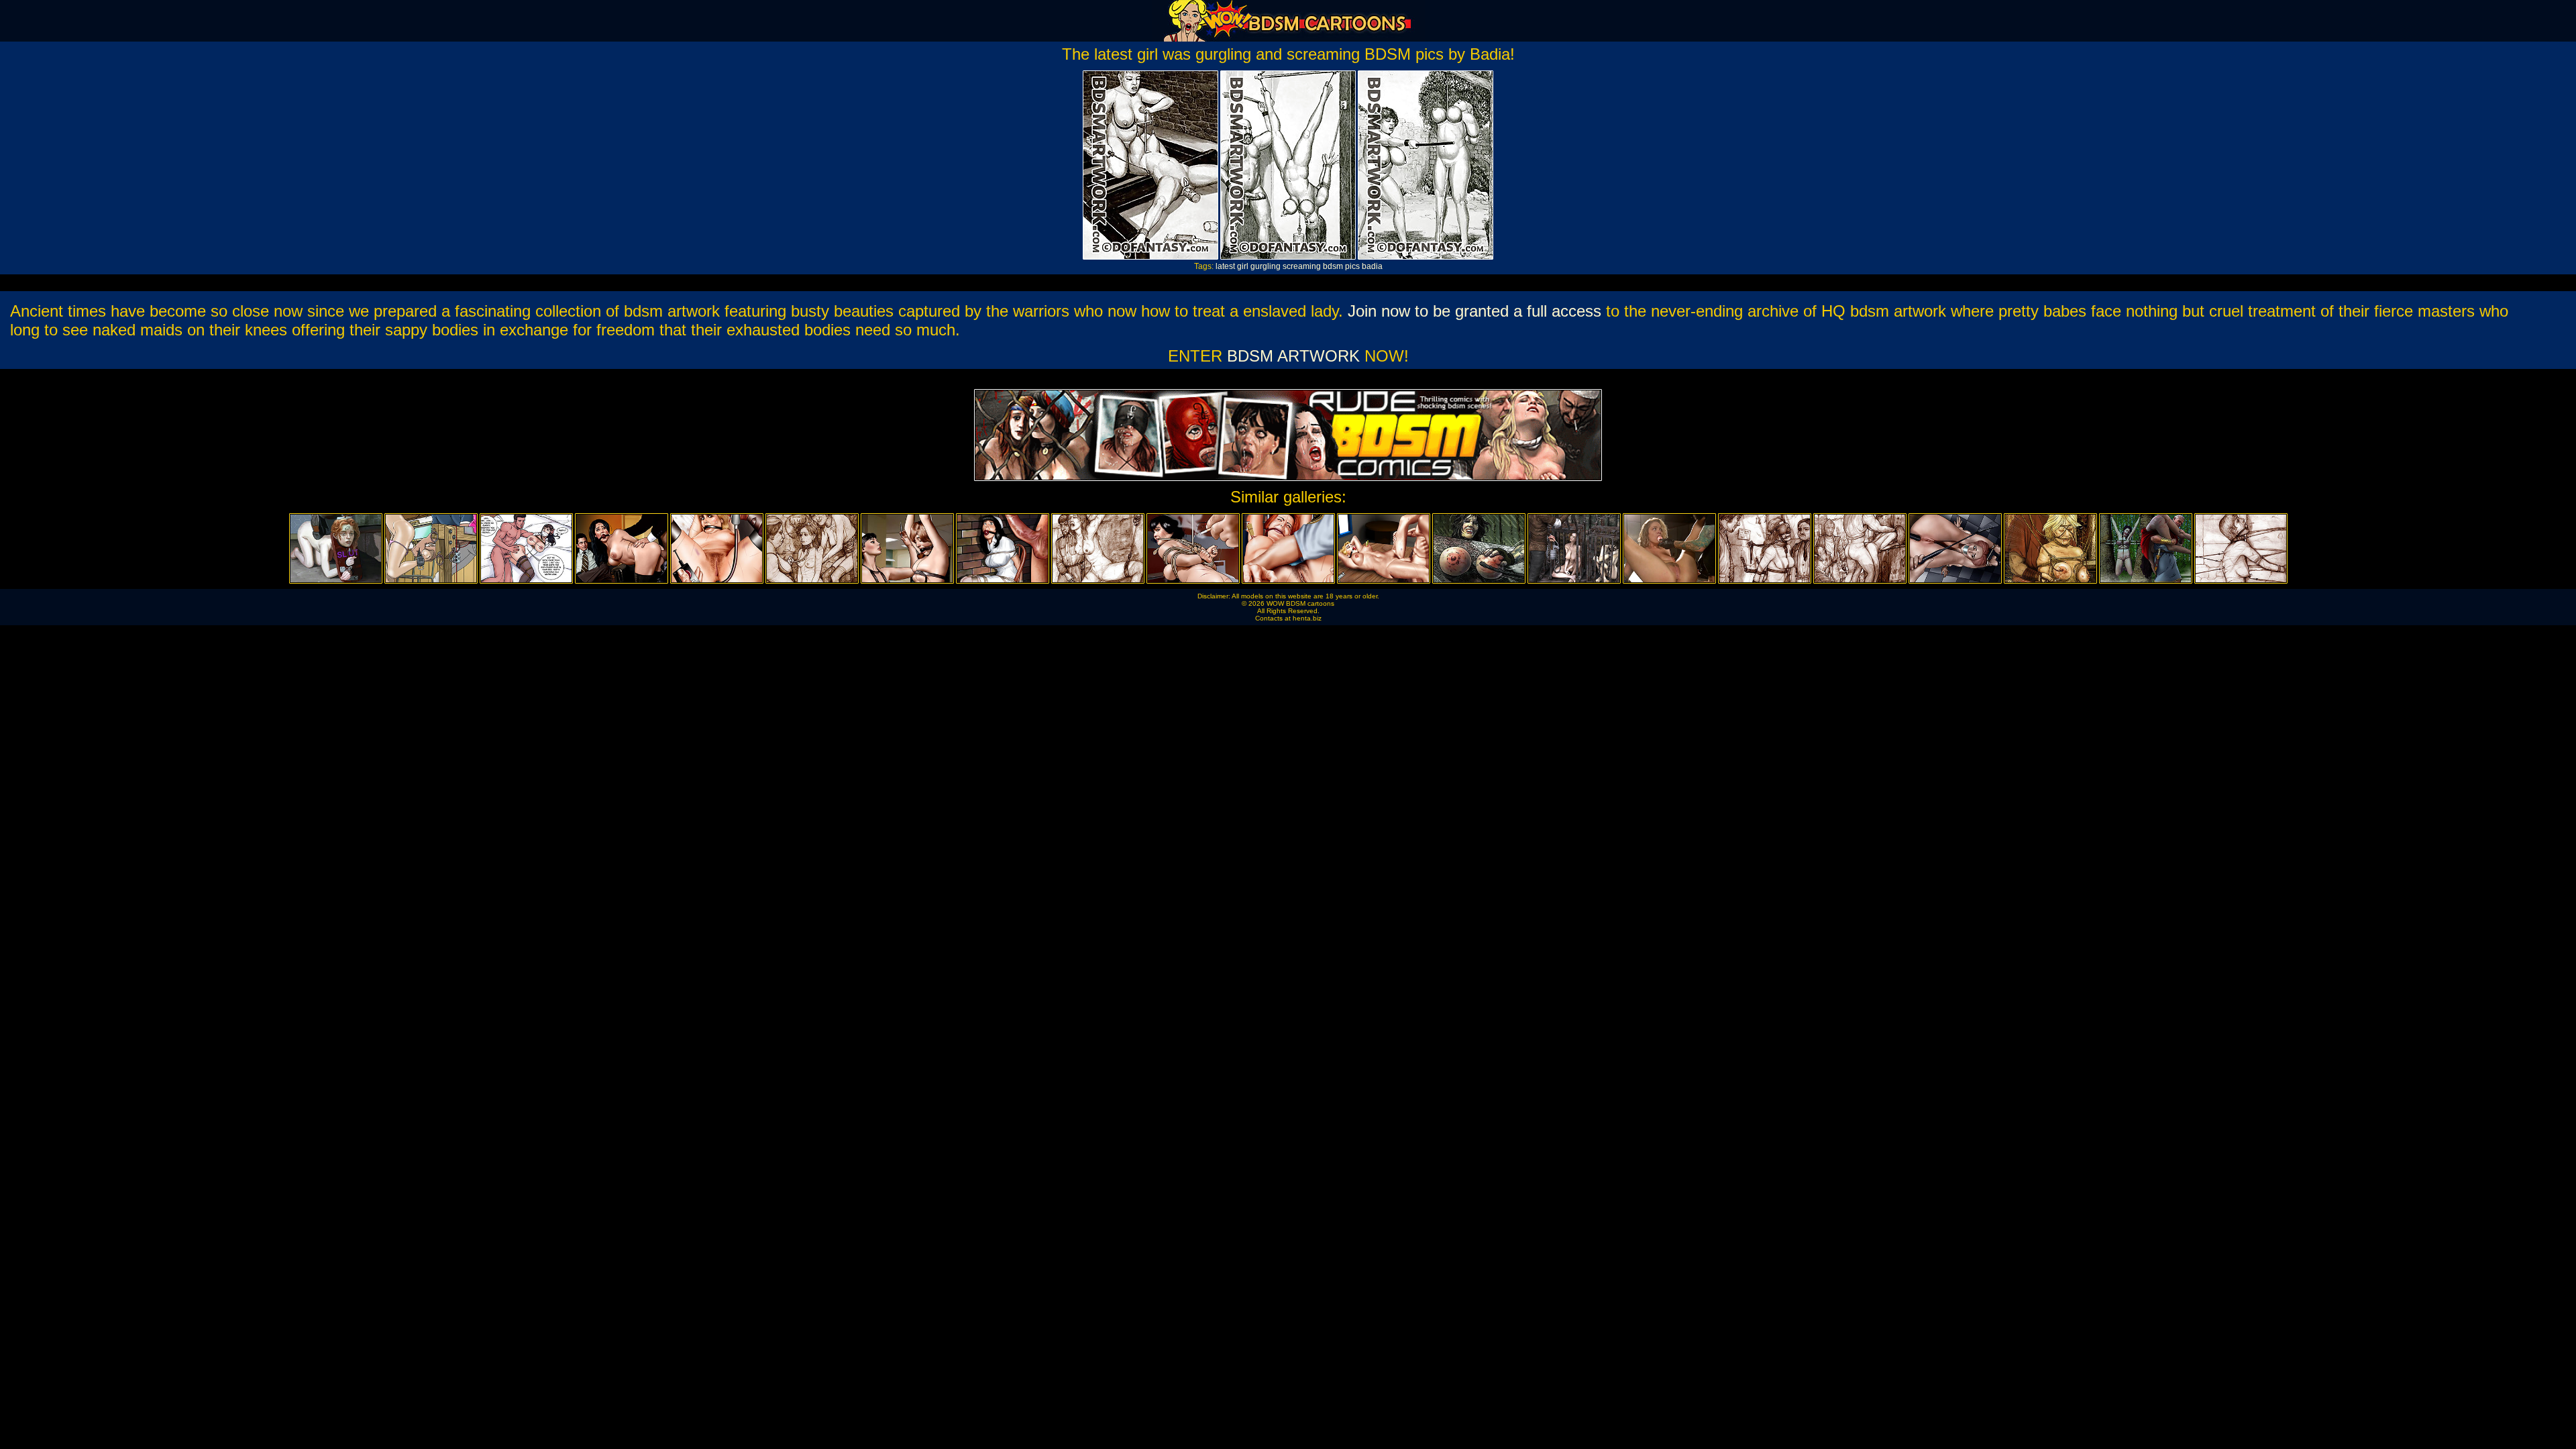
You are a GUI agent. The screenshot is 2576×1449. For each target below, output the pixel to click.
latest (1225, 266)
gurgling (1266, 266)
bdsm (1333, 266)
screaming (1302, 266)
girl (1243, 266)
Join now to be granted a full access (1474, 311)
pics (1352, 266)
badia (1372, 266)
